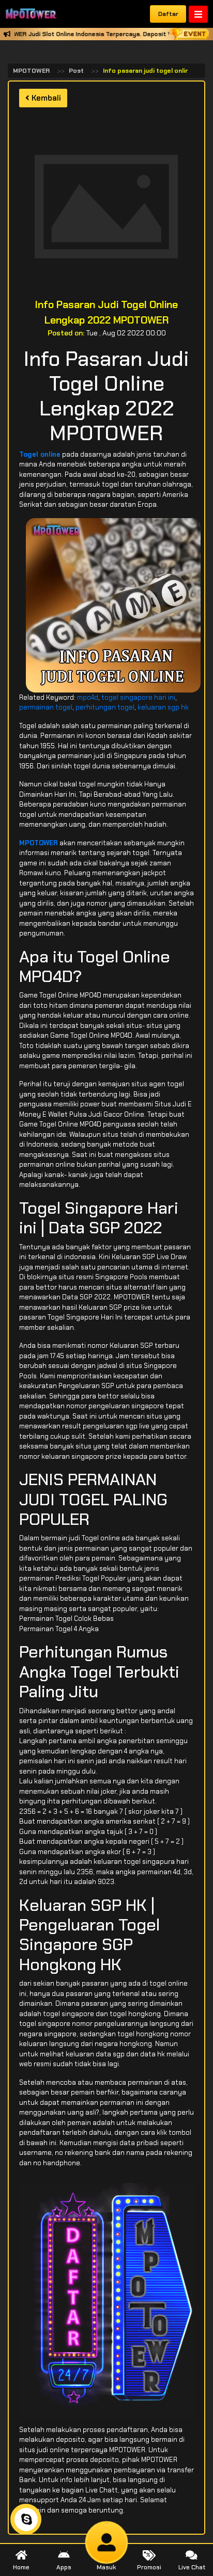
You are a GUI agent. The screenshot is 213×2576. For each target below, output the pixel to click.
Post (76, 71)
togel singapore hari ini (138, 697)
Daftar (168, 14)
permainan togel (46, 707)
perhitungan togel (105, 707)
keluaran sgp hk (163, 707)
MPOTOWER (31, 71)
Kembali (45, 98)
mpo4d (88, 697)
